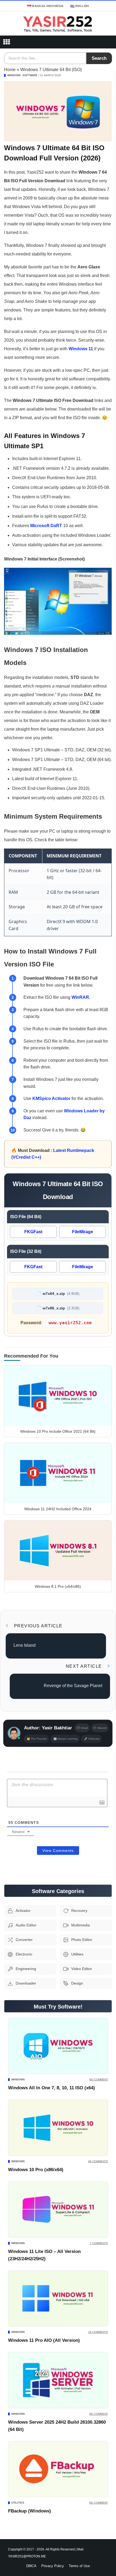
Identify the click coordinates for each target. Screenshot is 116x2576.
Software (30, 75)
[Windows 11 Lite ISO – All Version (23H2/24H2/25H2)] (58, 2209)
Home (10, 70)
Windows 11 (81, 349)
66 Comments (98, 2161)
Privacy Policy (53, 2566)
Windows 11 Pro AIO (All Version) (44, 2340)
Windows (14, 75)
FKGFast (33, 1232)
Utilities (18, 2503)
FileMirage (83, 1232)
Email (84, 1728)
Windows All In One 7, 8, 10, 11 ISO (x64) (52, 2088)
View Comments (58, 1850)
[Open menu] (6, 42)
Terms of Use (79, 2566)
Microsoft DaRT (46, 526)
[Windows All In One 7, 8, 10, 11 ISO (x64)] (58, 2046)
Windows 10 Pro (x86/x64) (36, 2170)
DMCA (31, 2566)
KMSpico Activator (51, 1098)
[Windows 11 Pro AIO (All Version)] (58, 2299)
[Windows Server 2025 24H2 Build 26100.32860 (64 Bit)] (58, 2380)
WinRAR (80, 997)
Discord (102, 1728)
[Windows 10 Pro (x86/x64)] (58, 2128)
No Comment (99, 2079)
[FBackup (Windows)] (58, 2469)
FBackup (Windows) (30, 2511)
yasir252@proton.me (27, 2556)
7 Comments (99, 2243)
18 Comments (98, 2332)
